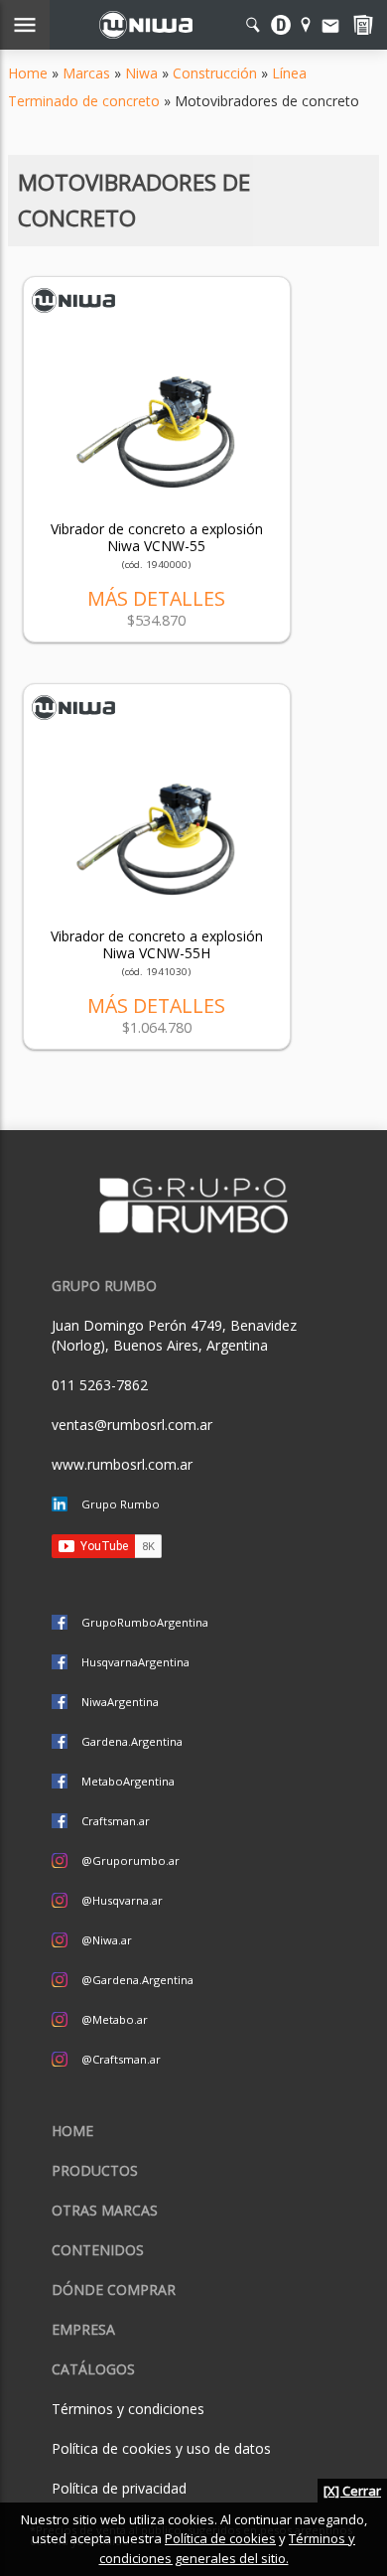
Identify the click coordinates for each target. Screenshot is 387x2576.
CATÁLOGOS (93, 2369)
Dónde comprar (114, 2290)
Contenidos (98, 2250)
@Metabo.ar (115, 2019)
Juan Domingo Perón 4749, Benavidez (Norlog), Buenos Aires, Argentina (174, 1335)
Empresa (83, 2329)
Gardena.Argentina (132, 1741)
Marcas (86, 73)
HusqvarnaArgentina (135, 1662)
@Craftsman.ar (121, 2059)
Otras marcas (105, 2210)
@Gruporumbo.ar (130, 1860)
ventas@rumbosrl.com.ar (132, 1425)
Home (28, 73)
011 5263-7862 (100, 1385)
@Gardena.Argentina (137, 1980)
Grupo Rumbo (121, 1504)
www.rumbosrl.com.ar (122, 1464)
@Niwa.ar (107, 1940)
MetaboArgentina (128, 1781)
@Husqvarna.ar (122, 1900)
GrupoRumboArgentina (145, 1622)
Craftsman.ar (116, 1821)
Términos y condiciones (128, 2409)
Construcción (215, 73)
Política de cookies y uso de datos (161, 2448)
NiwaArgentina (120, 1702)
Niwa (141, 73)
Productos (95, 2170)
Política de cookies (220, 2538)
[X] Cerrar (352, 2491)
